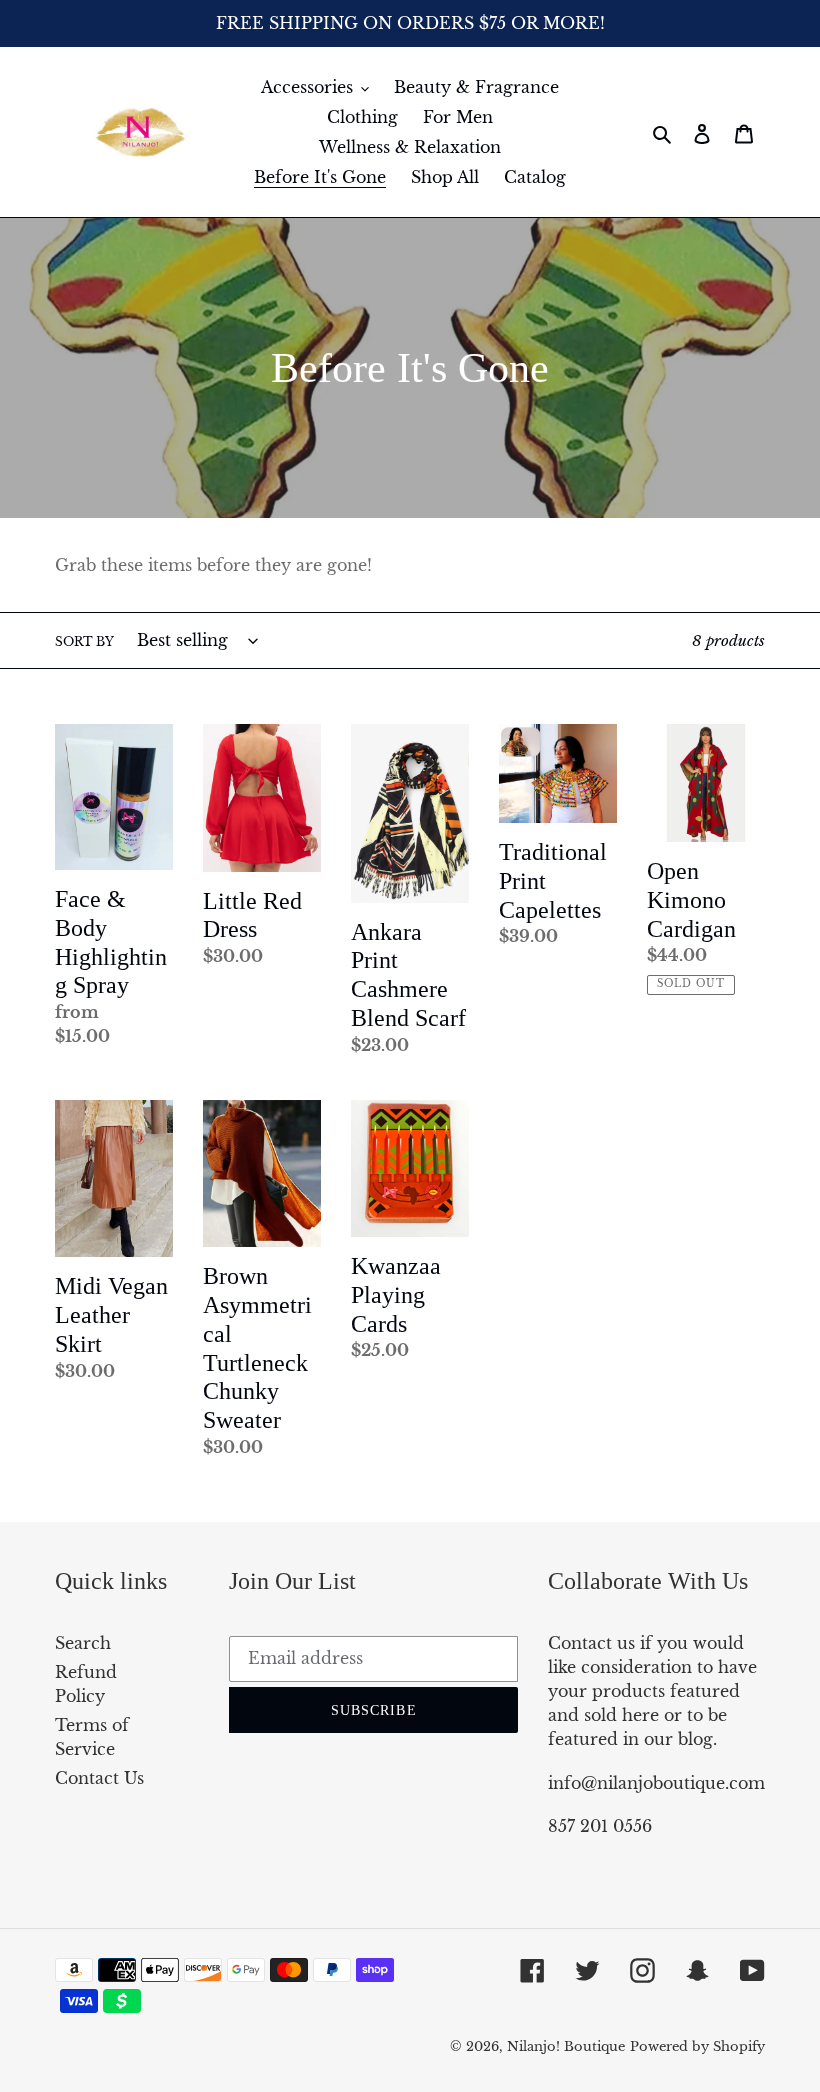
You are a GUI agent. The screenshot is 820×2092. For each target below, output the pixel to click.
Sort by (84, 641)
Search (83, 1643)
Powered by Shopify (697, 2046)
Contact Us (99, 1778)
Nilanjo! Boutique (566, 2046)
